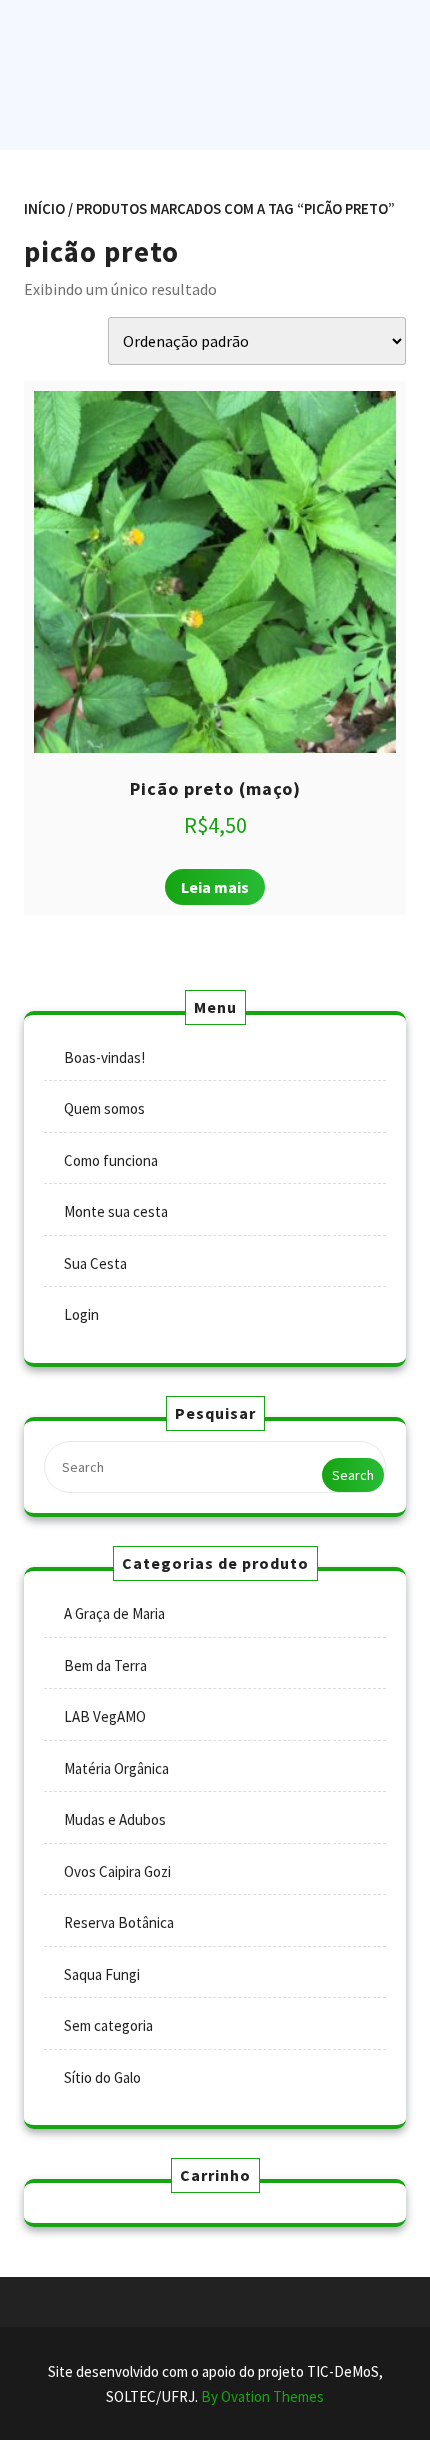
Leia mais (215, 887)
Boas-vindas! (104, 1057)
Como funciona (111, 1160)
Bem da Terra (105, 1665)
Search (353, 1475)
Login (81, 1314)
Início (44, 208)
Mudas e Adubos (115, 1819)
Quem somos (104, 1108)
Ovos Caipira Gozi (117, 1871)
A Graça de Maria (114, 1613)
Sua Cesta (95, 1263)
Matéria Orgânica (116, 1768)
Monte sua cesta (116, 1211)
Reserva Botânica (119, 1922)
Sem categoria (108, 2025)
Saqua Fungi (102, 1974)
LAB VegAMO (105, 1716)
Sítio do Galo (102, 2077)
